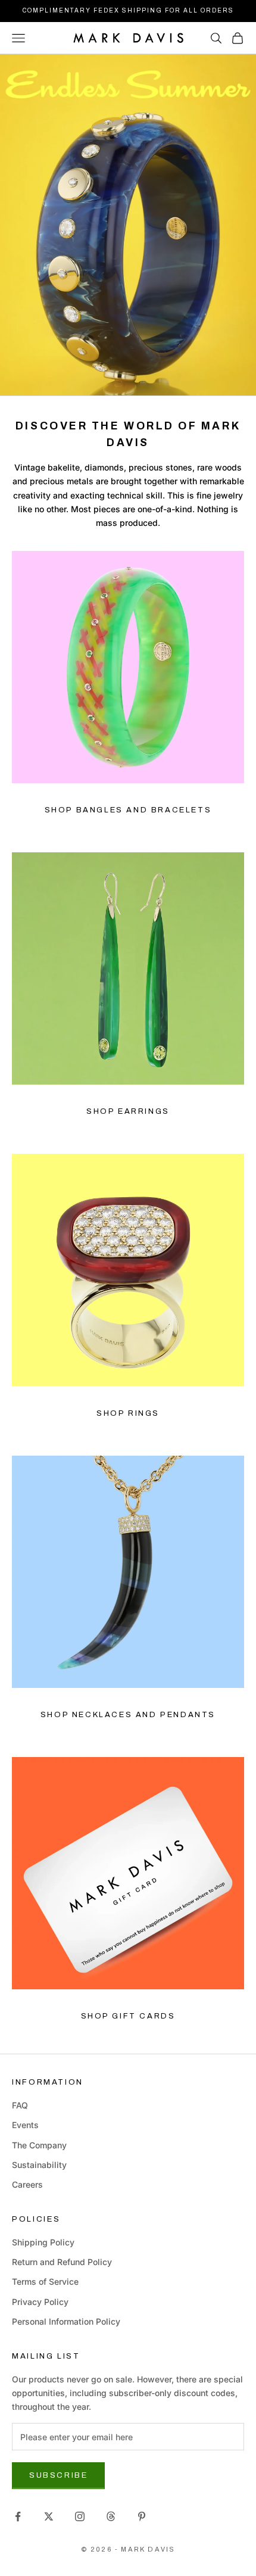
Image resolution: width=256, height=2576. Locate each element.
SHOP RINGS (128, 1413)
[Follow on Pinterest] (142, 2516)
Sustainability (39, 2165)
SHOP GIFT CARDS (128, 2016)
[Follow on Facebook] (18, 2516)
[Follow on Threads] (111, 2516)
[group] (128, 225)
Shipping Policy (43, 2242)
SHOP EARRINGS (128, 1111)
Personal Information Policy (66, 2321)
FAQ (20, 2105)
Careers (27, 2184)
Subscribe (58, 2475)
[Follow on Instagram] (80, 2516)
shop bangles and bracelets (128, 810)
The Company (39, 2145)
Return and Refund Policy (62, 2262)
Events (25, 2125)
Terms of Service (45, 2281)
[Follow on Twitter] (49, 2516)
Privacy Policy (40, 2302)
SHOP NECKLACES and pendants (128, 1715)
